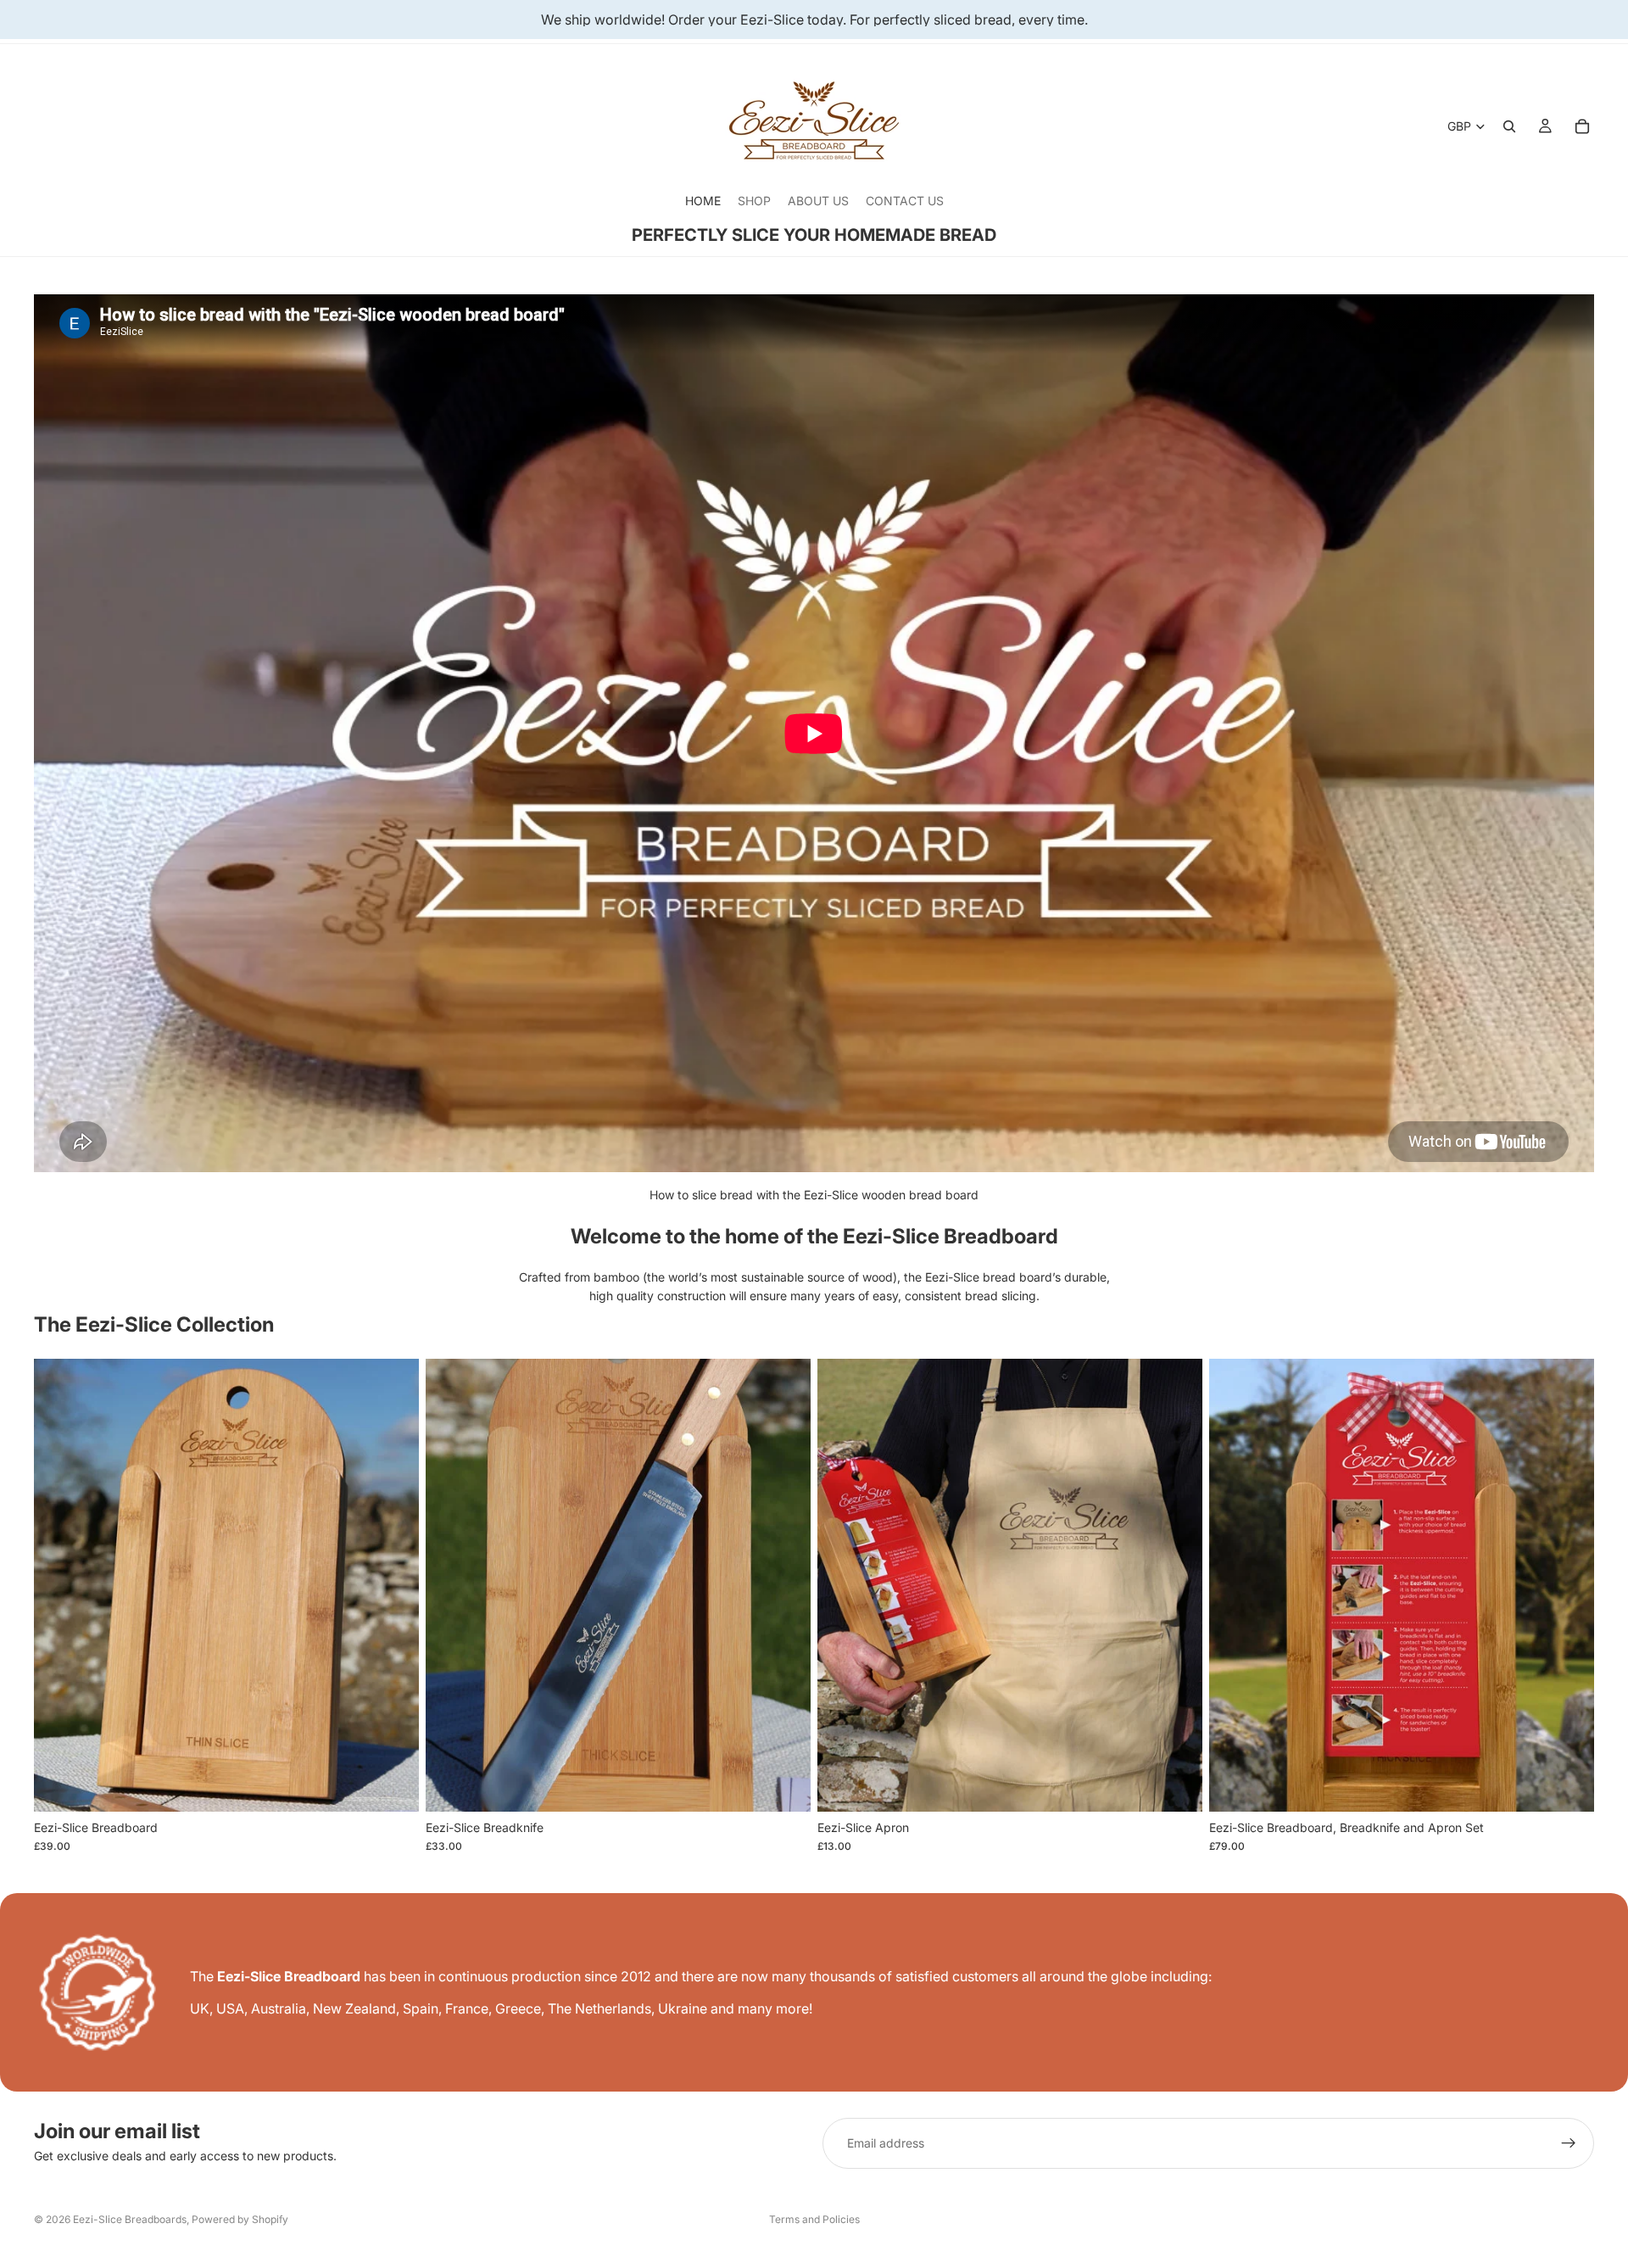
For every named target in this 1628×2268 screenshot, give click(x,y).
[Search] (1509, 126)
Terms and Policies (814, 2219)
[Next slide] (393, 1585)
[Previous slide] (59, 1585)
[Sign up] (1569, 2143)
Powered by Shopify (240, 2219)
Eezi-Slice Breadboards (130, 2219)
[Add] (393, 1785)
